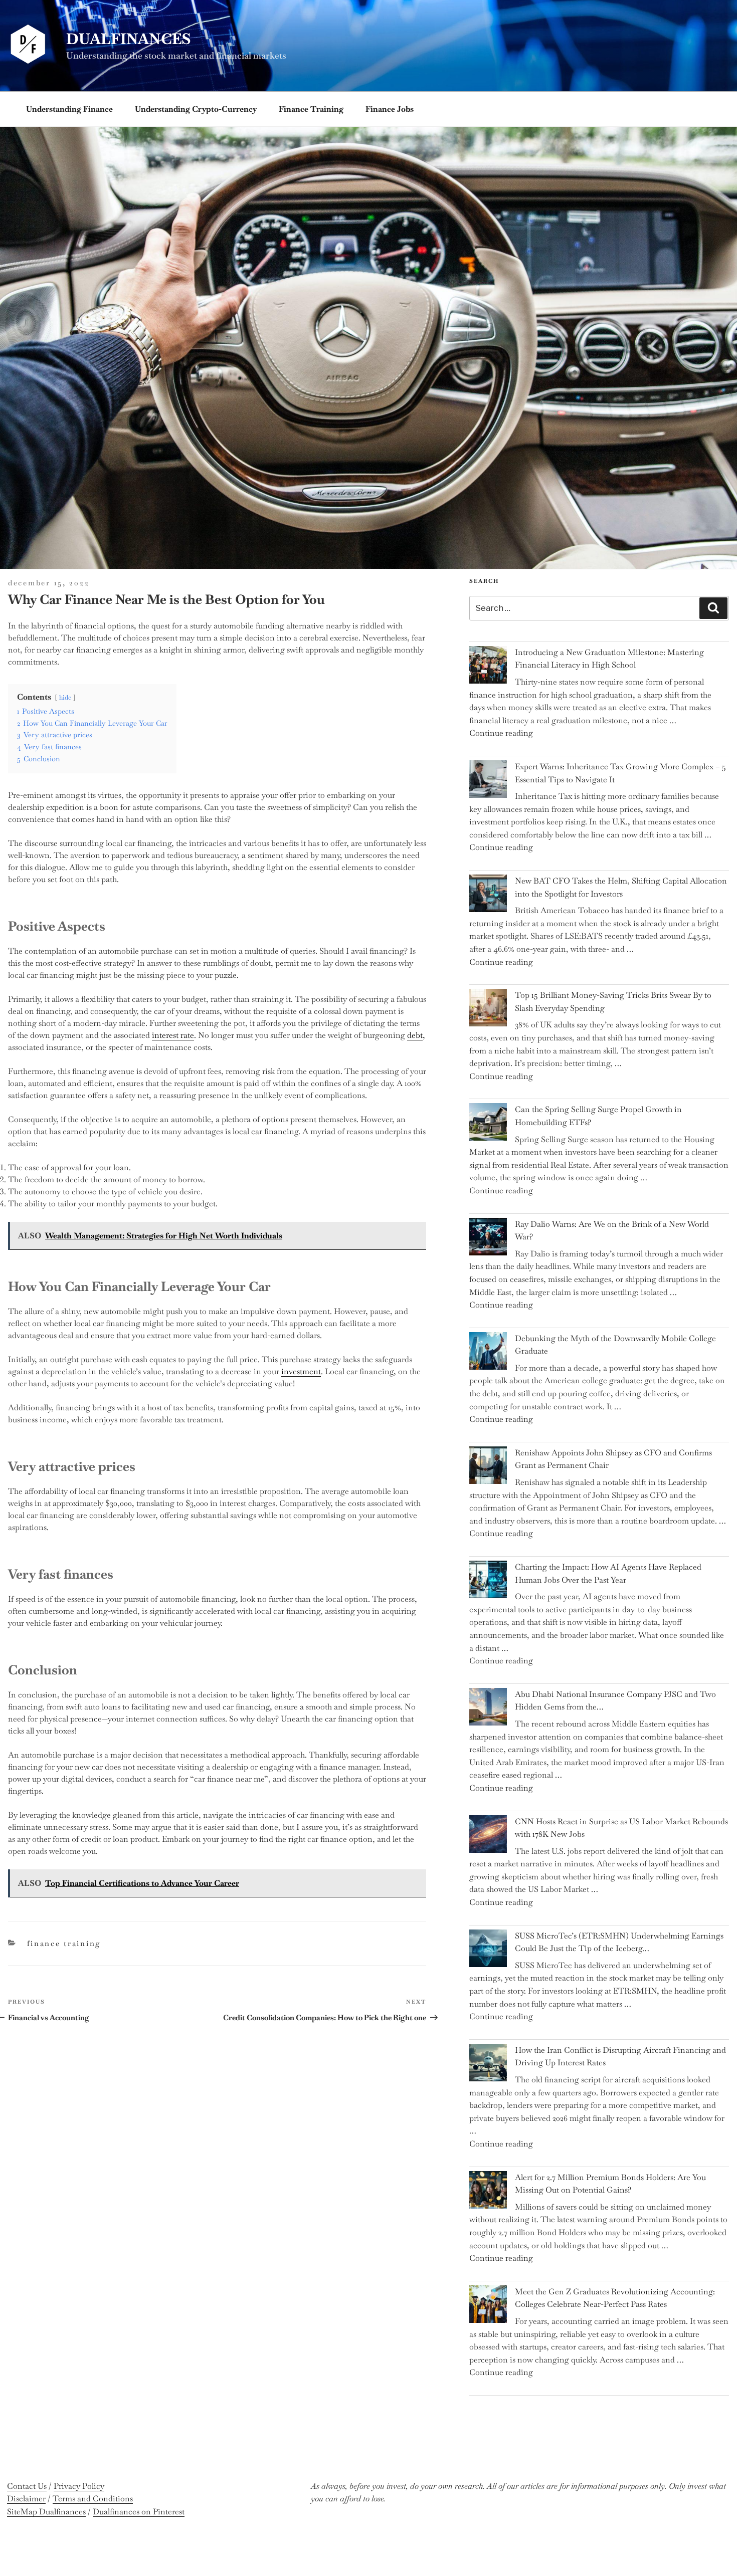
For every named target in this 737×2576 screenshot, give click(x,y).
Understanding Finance (69, 109)
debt (415, 1035)
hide (65, 697)
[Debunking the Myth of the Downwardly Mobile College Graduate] (488, 1353)
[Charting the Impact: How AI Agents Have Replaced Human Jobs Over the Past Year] (488, 1581)
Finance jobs (390, 109)
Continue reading (501, 733)
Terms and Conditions (93, 2499)
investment (301, 1371)
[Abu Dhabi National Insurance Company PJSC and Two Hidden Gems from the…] (488, 1709)
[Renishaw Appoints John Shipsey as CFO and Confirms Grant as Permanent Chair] (488, 1467)
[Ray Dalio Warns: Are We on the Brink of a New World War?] (488, 1239)
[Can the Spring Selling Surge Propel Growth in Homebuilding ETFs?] (488, 1124)
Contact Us (27, 2486)
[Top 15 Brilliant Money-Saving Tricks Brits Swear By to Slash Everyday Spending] (488, 1010)
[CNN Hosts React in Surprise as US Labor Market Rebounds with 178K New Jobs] (488, 1836)
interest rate (173, 1035)
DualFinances (129, 39)
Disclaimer (26, 2499)
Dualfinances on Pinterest (139, 2512)
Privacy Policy (79, 2486)
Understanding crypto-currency (196, 109)
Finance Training (311, 109)
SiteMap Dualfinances (46, 2512)
